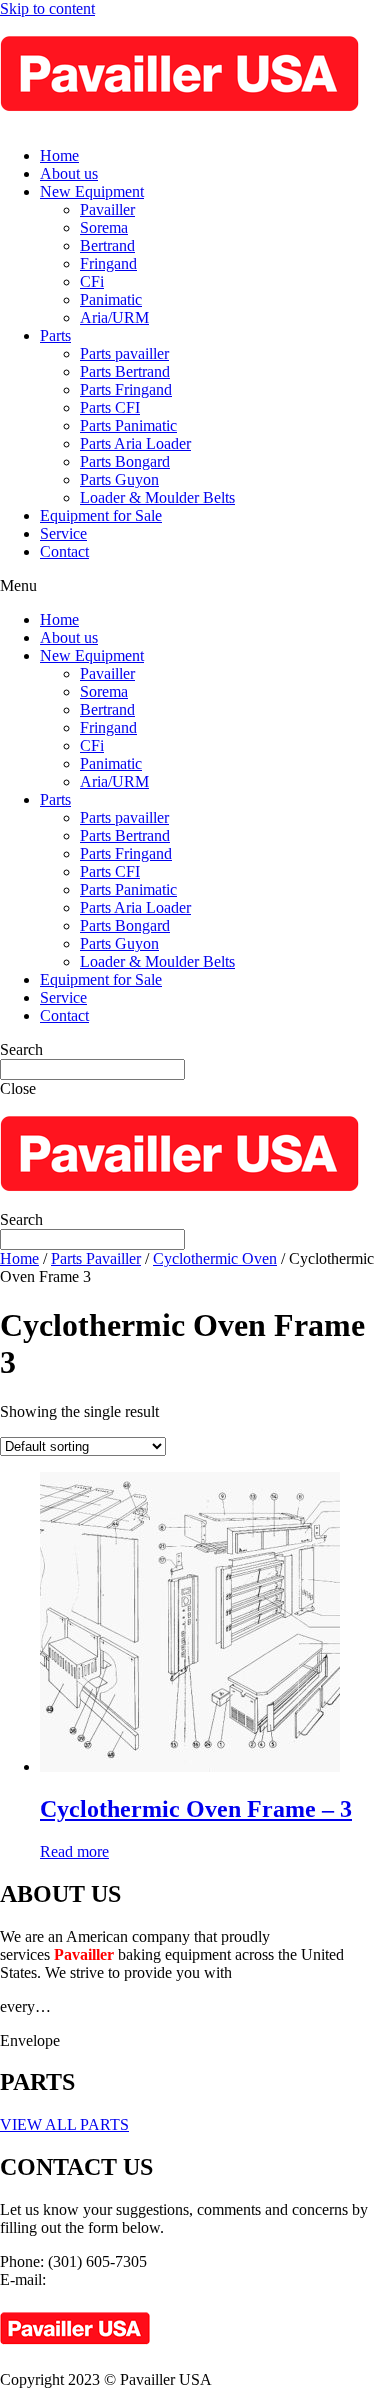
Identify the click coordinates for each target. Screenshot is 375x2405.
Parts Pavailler (96, 1258)
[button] (187, 586)
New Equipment (92, 191)
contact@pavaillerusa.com (133, 2279)
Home (59, 155)
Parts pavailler (124, 353)
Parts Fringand (126, 389)
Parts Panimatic (128, 425)
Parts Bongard (125, 461)
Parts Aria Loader (135, 443)
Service (63, 533)
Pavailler (107, 209)
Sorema (104, 227)
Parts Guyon (119, 479)
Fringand (108, 263)
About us (69, 173)
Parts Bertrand (125, 371)
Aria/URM (114, 317)
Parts (55, 335)
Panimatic (111, 299)
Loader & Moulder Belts (157, 497)
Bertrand (107, 245)
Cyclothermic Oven (215, 1258)
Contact (64, 551)
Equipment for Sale (101, 515)
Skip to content (47, 8)
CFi (92, 281)
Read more (74, 1851)
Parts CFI (110, 407)
